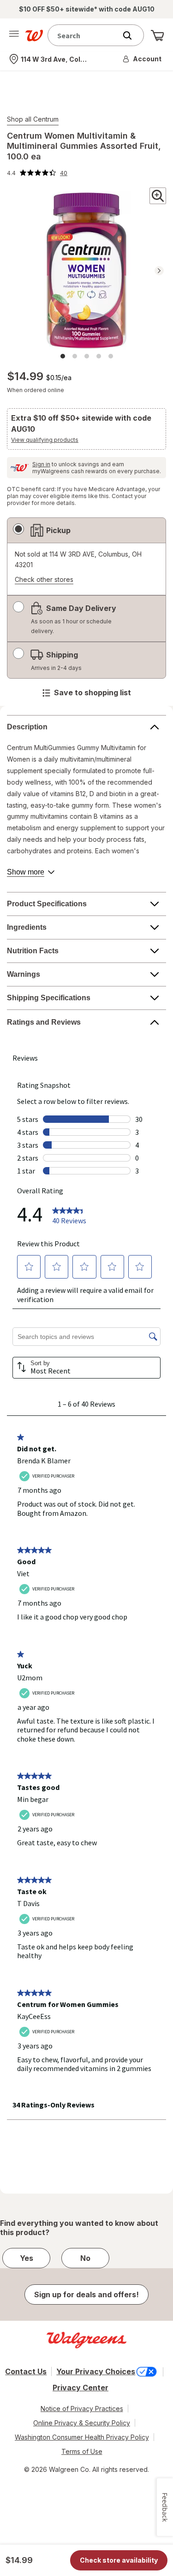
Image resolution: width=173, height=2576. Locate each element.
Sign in (41, 464)
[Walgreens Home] (34, 35)
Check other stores (44, 580)
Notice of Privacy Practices (82, 2409)
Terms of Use (82, 2451)
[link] (37, 173)
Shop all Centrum (33, 119)
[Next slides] (159, 271)
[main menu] (14, 35)
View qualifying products (45, 440)
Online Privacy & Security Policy (82, 2423)
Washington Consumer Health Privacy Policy (82, 2437)
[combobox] (84, 35)
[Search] (132, 35)
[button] (143, 59)
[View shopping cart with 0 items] (157, 35)
